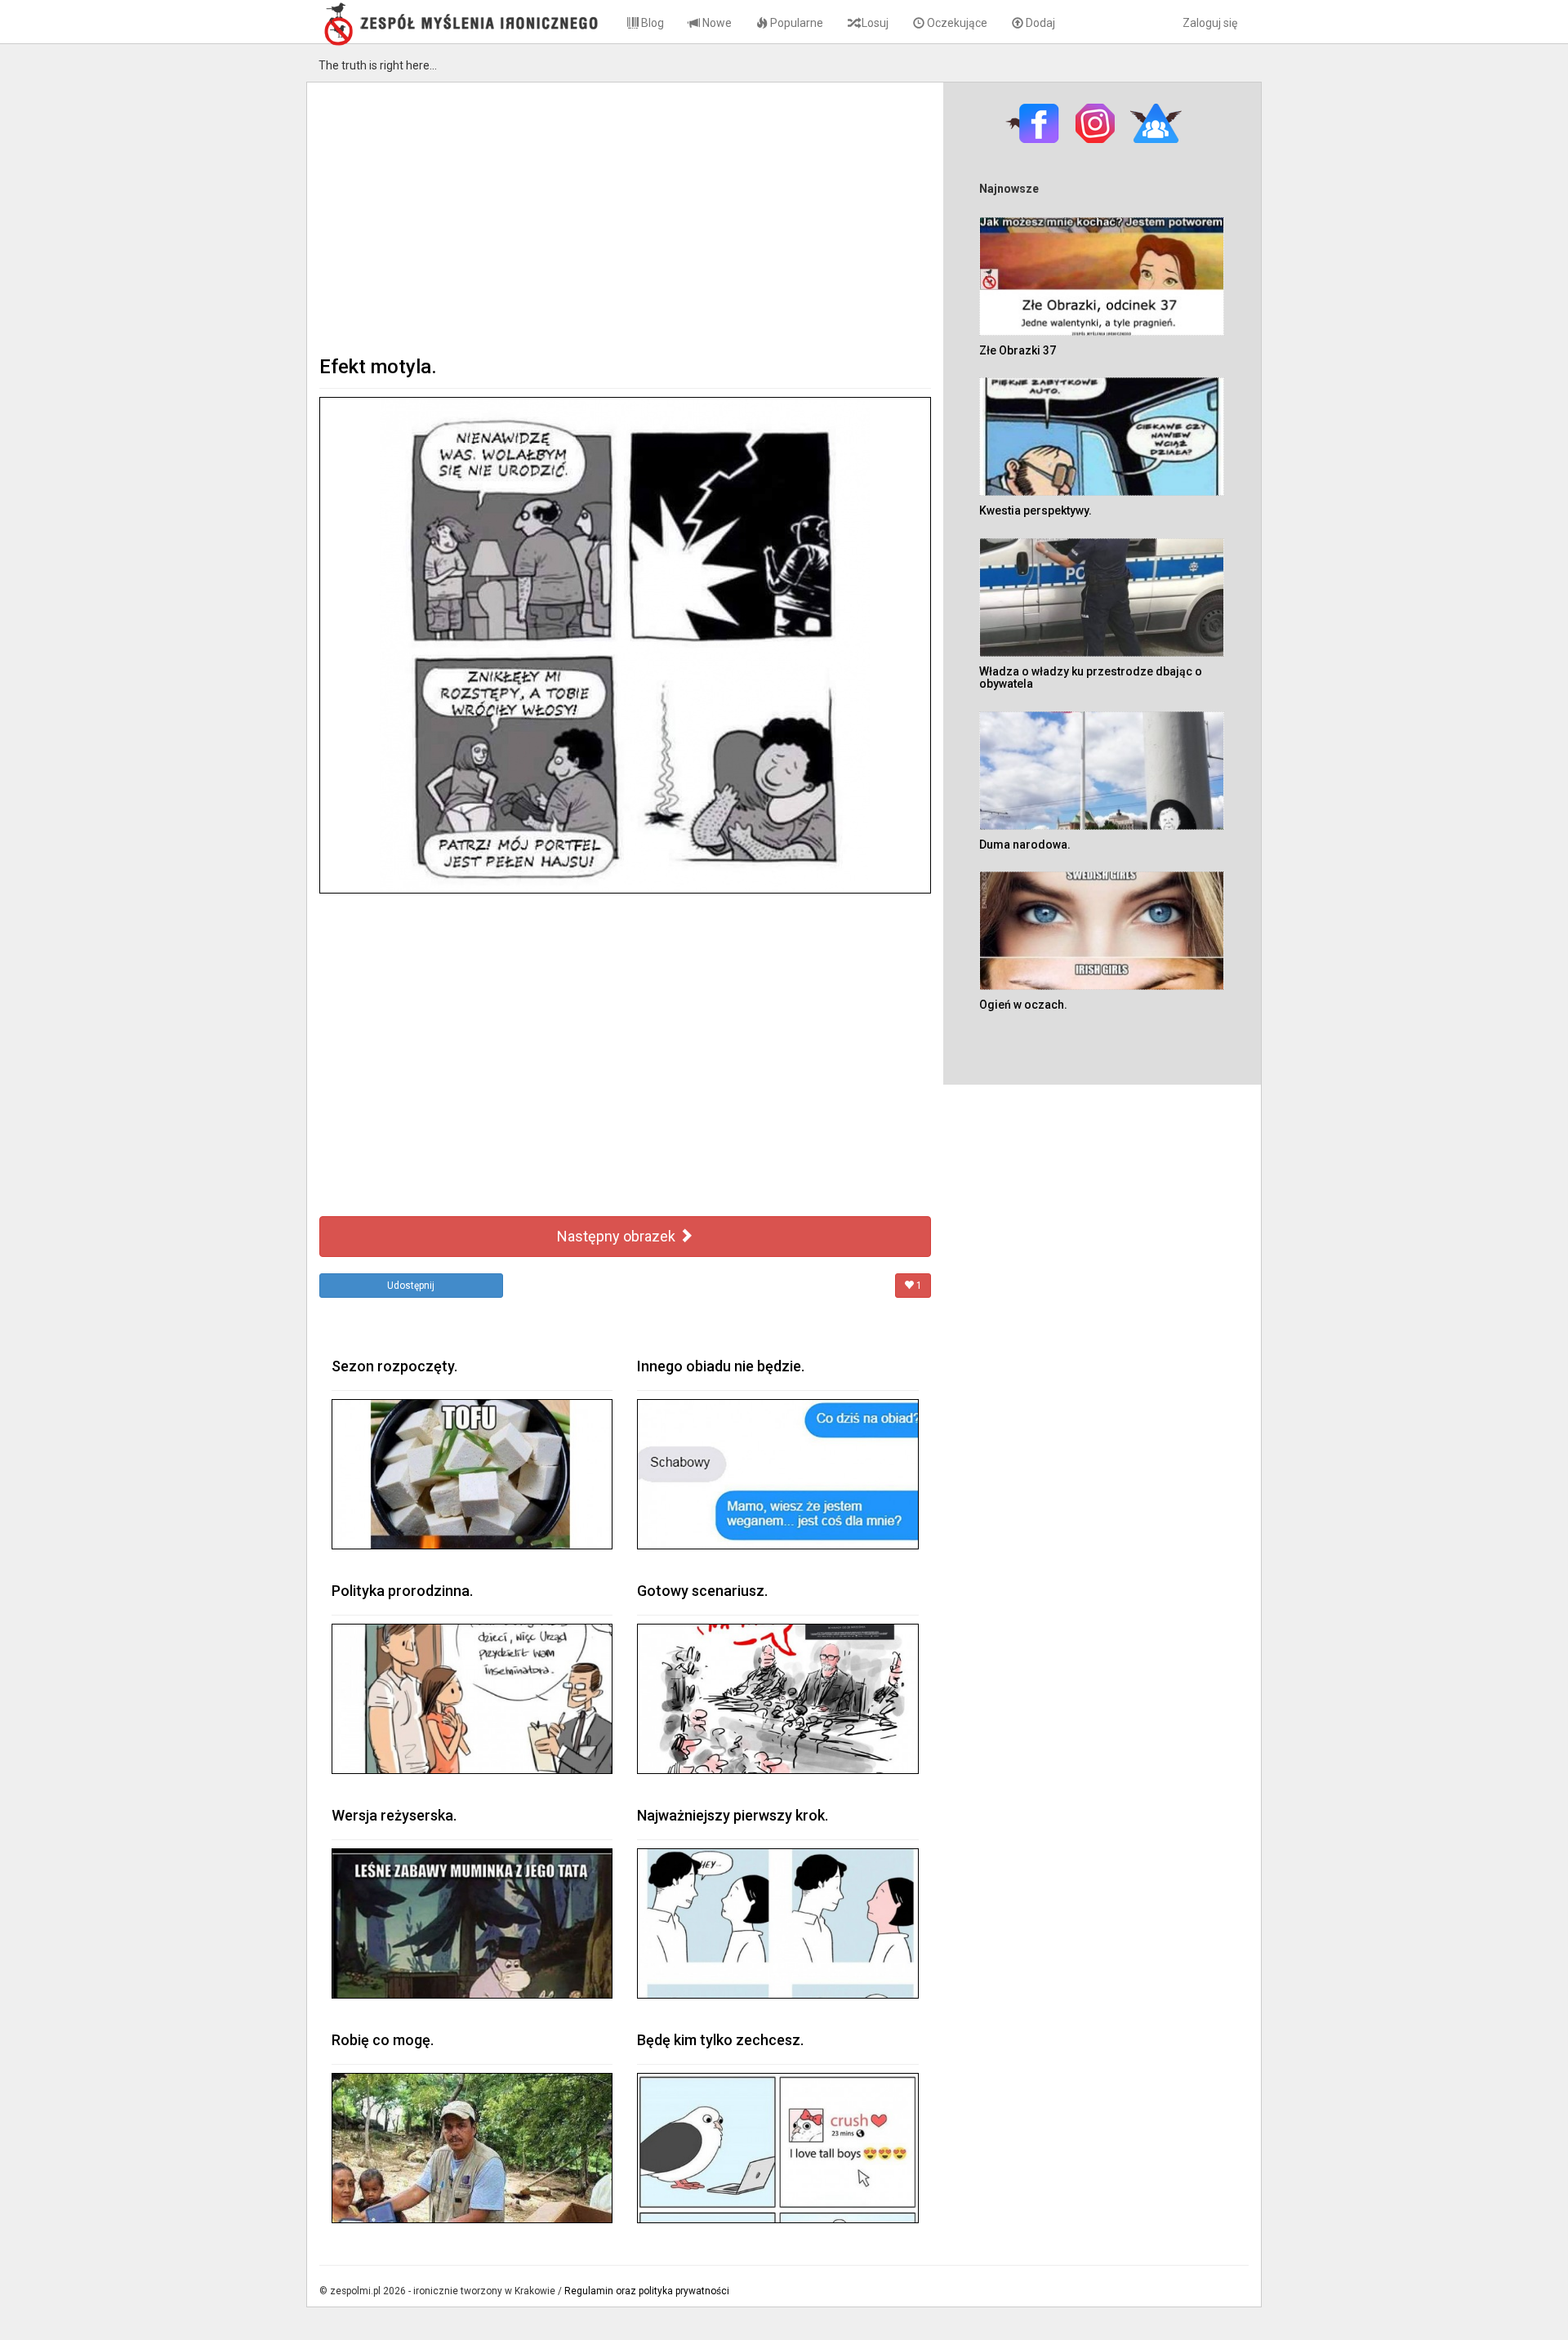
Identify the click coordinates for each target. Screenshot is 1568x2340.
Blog (651, 23)
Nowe (716, 23)
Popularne (795, 23)
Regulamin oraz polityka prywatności (647, 2291)
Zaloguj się (1210, 23)
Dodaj (1039, 23)
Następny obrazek (618, 1236)
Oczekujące (956, 23)
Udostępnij (411, 1286)
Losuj (874, 23)
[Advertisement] (625, 217)
